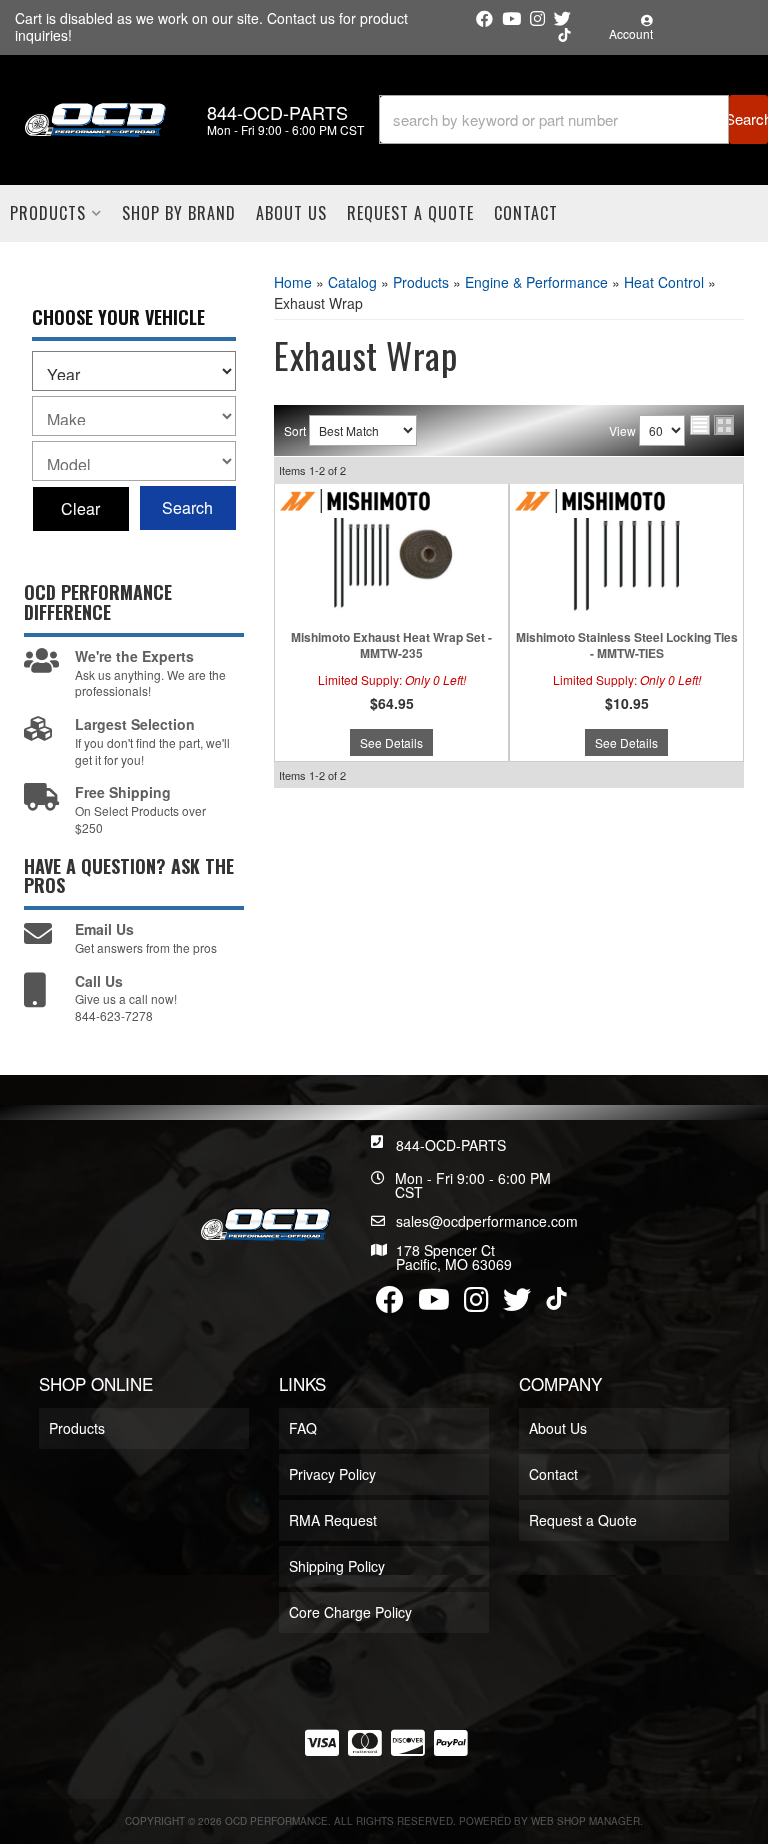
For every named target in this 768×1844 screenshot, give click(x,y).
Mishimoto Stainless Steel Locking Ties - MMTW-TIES (627, 646)
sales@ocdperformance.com (487, 1221)
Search (187, 507)
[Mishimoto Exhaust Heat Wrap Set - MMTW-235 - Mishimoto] (355, 498)
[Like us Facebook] (484, 19)
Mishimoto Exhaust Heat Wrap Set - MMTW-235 (391, 646)
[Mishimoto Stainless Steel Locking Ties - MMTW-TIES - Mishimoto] (590, 498)
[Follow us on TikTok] (564, 35)
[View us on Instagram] (537, 19)
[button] (573, 119)
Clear (80, 508)
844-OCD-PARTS (451, 1145)
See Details (391, 742)
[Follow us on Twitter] (562, 19)
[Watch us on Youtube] (511, 19)
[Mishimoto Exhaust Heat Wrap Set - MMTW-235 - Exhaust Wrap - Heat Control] (391, 554)
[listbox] (134, 371)
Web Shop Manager (585, 1821)
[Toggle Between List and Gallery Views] (712, 425)
